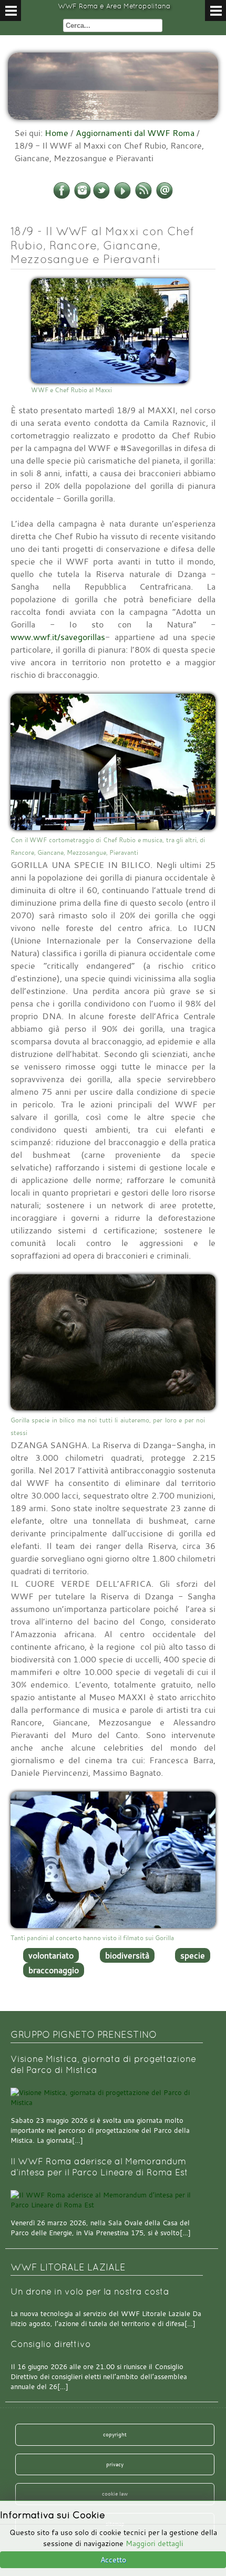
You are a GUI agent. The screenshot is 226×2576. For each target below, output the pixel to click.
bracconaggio (54, 1970)
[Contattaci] (165, 197)
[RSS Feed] (143, 197)
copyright (115, 2434)
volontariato (51, 1955)
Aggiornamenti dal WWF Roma (135, 133)
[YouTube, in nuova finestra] (122, 197)
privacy (115, 2464)
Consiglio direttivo (51, 2344)
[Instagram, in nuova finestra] (83, 197)
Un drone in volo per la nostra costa (90, 2292)
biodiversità (127, 1955)
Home (56, 133)
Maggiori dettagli (155, 2543)
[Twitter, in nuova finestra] (101, 197)
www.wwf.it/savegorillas (58, 637)
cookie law (115, 2494)
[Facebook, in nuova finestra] (61, 197)
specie (193, 1955)
